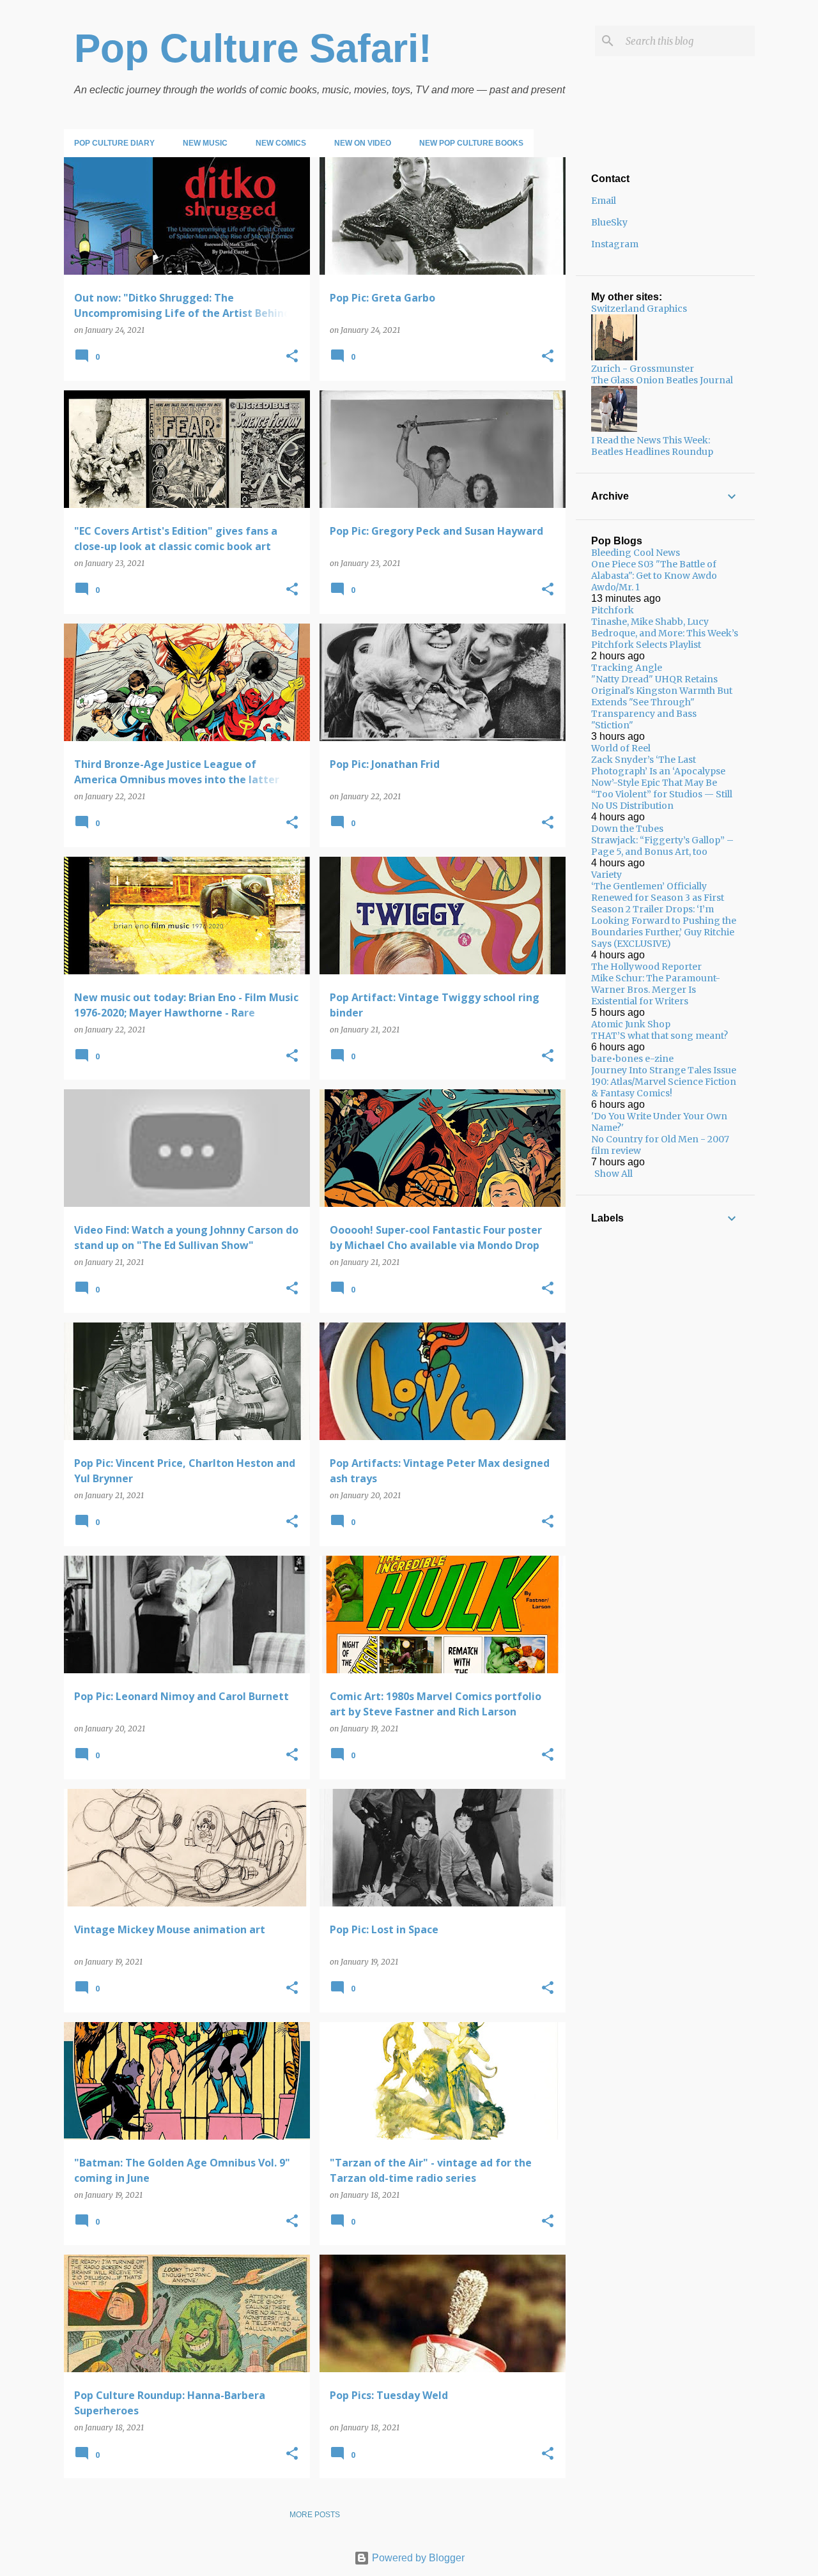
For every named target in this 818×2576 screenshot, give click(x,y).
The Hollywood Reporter (646, 967)
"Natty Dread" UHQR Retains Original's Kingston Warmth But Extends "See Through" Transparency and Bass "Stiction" (662, 702)
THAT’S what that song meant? (660, 1036)
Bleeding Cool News (636, 553)
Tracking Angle (627, 668)
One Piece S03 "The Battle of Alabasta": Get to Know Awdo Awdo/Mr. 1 (654, 576)
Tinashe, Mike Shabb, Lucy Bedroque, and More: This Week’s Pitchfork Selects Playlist (665, 633)
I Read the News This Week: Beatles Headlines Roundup (652, 446)
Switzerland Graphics (639, 309)
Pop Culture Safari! (253, 48)
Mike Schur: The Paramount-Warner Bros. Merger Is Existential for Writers (656, 990)
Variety (606, 875)
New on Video (363, 143)
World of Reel (621, 748)
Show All (613, 1174)
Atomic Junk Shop (631, 1024)
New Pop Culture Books (471, 143)
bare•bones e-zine (632, 1059)
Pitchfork (613, 610)
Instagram (615, 244)
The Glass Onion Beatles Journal (662, 380)
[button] (292, 357)
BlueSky (609, 222)
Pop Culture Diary (114, 143)
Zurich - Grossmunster (643, 369)
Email (604, 201)
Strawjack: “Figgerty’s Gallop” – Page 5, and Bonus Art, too (662, 846)
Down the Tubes (627, 829)
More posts (315, 2515)
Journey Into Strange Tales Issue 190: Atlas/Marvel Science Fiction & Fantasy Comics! (664, 1082)
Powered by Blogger (417, 2558)
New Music (205, 143)
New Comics (281, 143)
